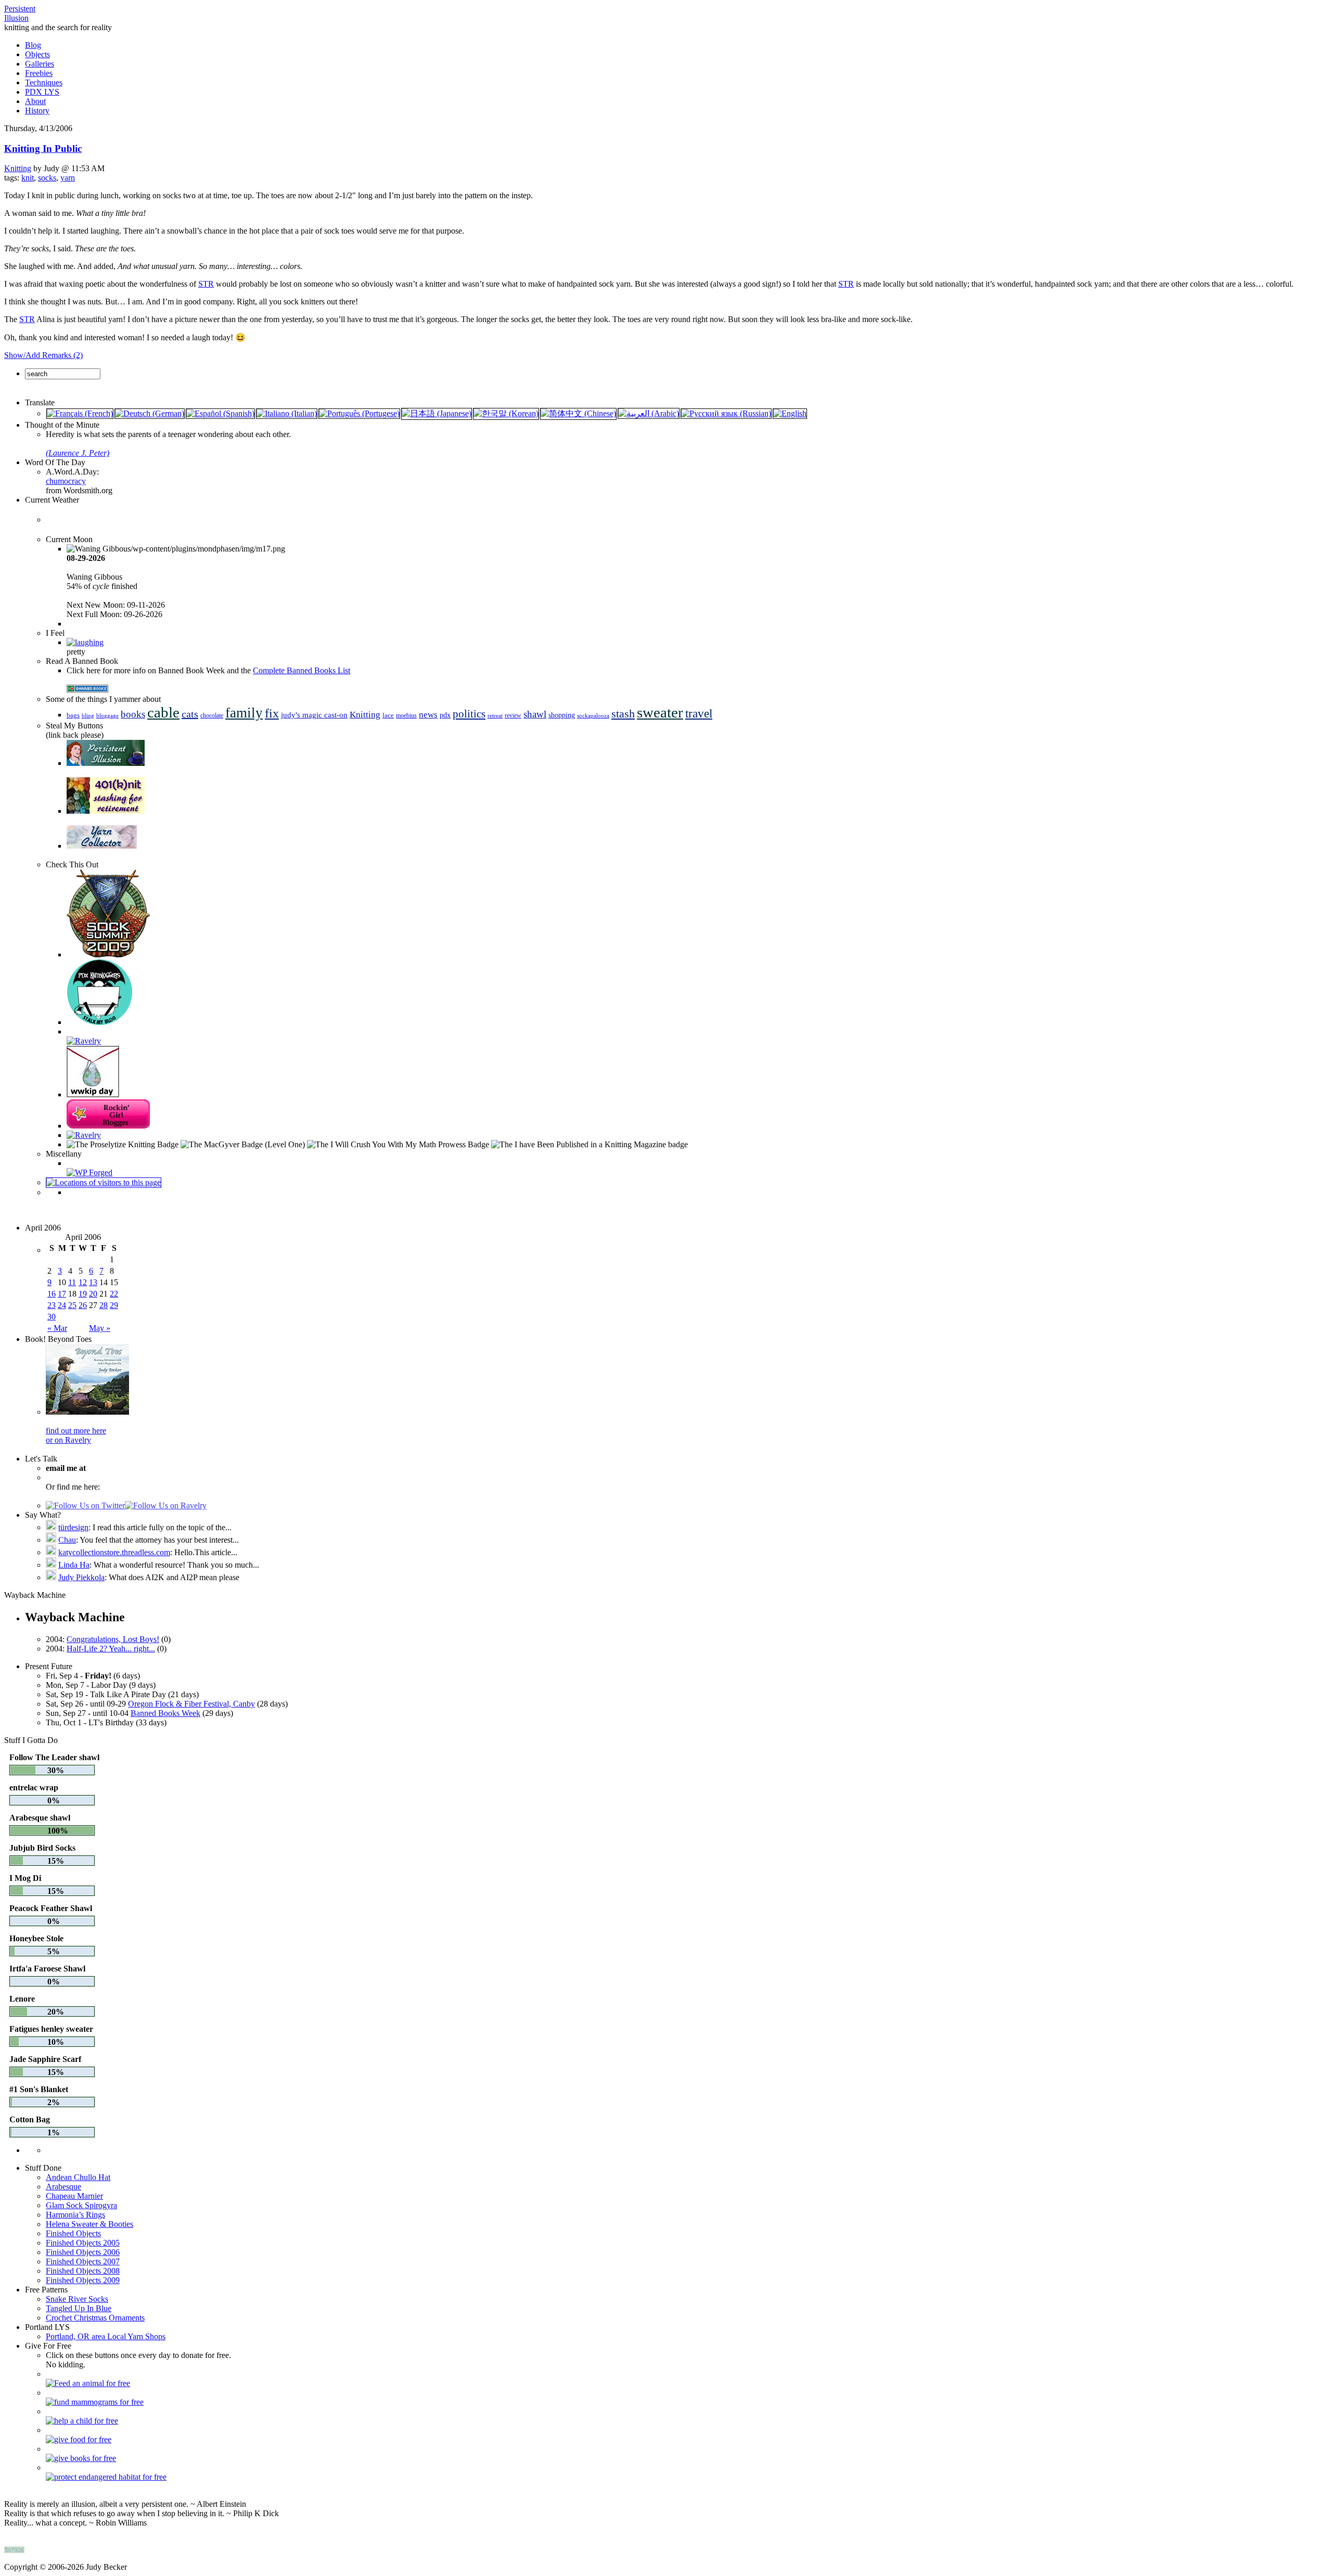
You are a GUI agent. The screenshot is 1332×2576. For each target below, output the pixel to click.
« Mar (57, 1328)
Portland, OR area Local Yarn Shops (106, 2336)
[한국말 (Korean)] (506, 413)
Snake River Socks (77, 2299)
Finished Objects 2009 (83, 2280)
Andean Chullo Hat (78, 2177)
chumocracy (66, 481)
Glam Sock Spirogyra (81, 2205)
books (133, 714)
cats (190, 714)
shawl (535, 714)
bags (73, 715)
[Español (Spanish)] (220, 413)
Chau (67, 1540)
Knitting (18, 168)
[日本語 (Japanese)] (437, 413)
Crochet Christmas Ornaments (95, 2318)
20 (93, 1294)
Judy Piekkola (81, 1577)
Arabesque (63, 2187)
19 (83, 1294)
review (513, 715)
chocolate (212, 716)
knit (28, 178)
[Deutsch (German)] (150, 413)
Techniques (44, 82)
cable (163, 712)
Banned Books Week (165, 1713)
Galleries (40, 64)
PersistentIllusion (20, 13)
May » (100, 1328)
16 (52, 1294)
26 (83, 1305)
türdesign (73, 1527)
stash (623, 714)
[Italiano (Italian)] (287, 413)
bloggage (107, 716)
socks (47, 178)
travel (699, 713)
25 (72, 1305)
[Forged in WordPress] (89, 1172)
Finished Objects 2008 (83, 2271)
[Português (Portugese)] (359, 413)
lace (388, 715)
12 (83, 1282)
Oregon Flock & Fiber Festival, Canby (191, 1704)
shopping (562, 715)
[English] (790, 413)
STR (206, 284)
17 (62, 1294)
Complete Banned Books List (302, 670)
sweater (660, 712)
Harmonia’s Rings (75, 2215)
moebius (406, 716)
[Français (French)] (80, 413)
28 (104, 1305)
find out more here (76, 1431)
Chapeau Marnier (74, 2196)
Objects (37, 54)
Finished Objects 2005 (83, 2243)
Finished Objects (73, 2233)
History (37, 111)
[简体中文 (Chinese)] (578, 413)
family (244, 713)
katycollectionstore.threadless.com (114, 1552)
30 (52, 1317)
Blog (33, 45)
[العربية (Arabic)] (649, 413)
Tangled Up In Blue (79, 2308)
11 (72, 1282)
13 (93, 1282)
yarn (68, 178)
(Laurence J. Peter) (78, 453)
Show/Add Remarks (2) (43, 355)
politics (469, 714)
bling (88, 715)
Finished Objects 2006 (83, 2252)
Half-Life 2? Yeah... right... (111, 1649)
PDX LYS (42, 92)
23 (52, 1305)
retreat (495, 715)
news (428, 715)
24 (62, 1305)
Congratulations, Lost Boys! (113, 1639)
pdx (445, 715)
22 (114, 1294)
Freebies (39, 73)
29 (114, 1305)
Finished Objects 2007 (83, 2261)
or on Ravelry (68, 1440)
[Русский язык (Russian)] (726, 413)
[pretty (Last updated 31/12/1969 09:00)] (85, 642)
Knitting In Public (43, 149)
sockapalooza (593, 715)
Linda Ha (74, 1565)
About (35, 101)
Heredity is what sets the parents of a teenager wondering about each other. (168, 444)
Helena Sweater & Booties (89, 2224)
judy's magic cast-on (314, 715)
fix (272, 713)
